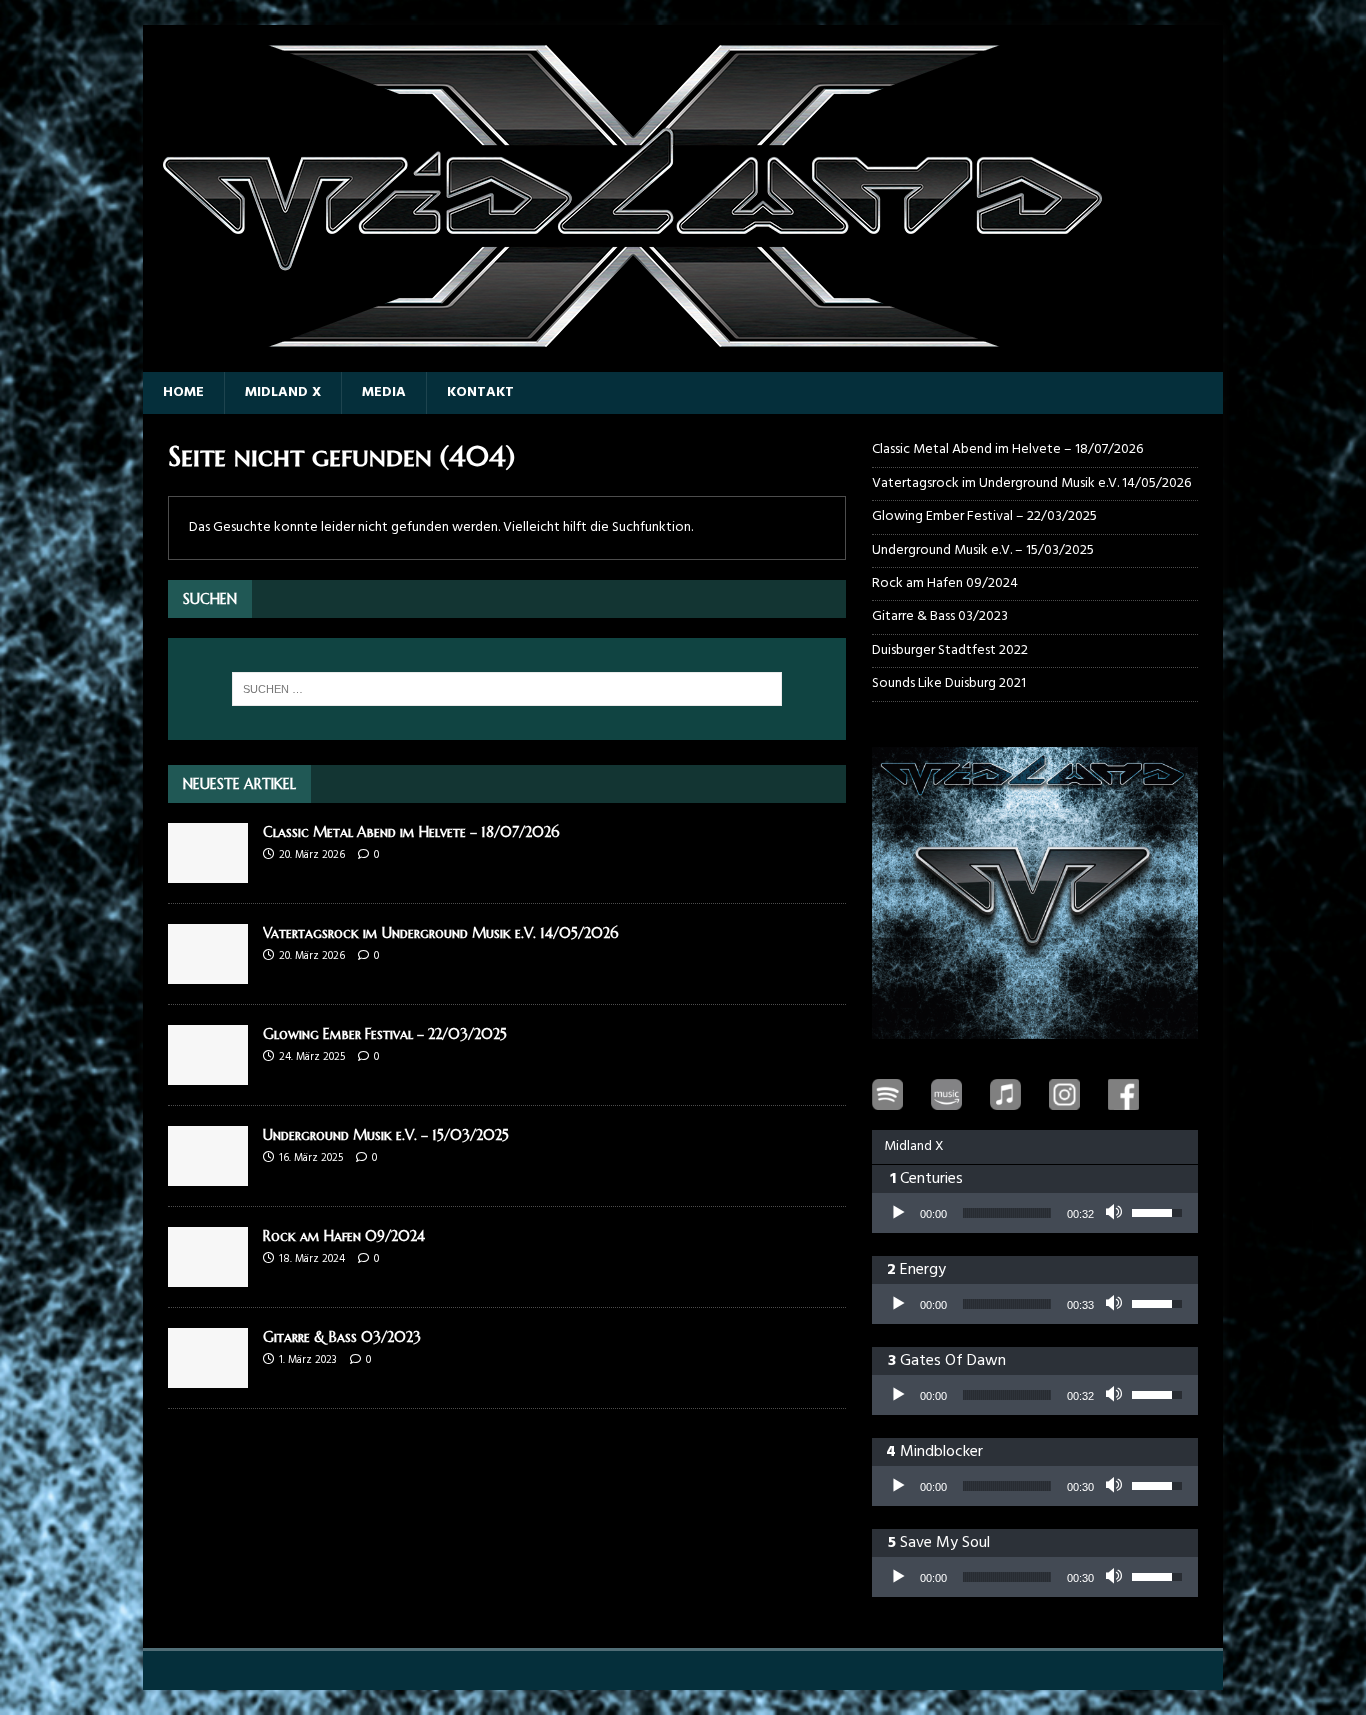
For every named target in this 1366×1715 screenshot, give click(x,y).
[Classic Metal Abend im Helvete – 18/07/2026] (208, 871)
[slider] (1007, 1213)
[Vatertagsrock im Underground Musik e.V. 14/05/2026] (208, 972)
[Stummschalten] (1116, 1213)
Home (183, 392)
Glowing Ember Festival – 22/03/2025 (385, 1034)
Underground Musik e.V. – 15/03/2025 (386, 1135)
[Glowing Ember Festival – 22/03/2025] (208, 1073)
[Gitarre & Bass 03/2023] (208, 1376)
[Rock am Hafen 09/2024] (208, 1275)
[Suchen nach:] (507, 689)
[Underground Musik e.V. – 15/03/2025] (208, 1174)
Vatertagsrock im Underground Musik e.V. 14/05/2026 (441, 933)
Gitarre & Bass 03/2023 (342, 1337)
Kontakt (480, 392)
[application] (1035, 1213)
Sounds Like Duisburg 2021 (949, 683)
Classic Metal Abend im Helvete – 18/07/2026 (411, 832)
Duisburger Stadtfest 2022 (950, 650)
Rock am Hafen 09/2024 (344, 1236)
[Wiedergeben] (898, 1213)
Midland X (283, 392)
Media (384, 392)
